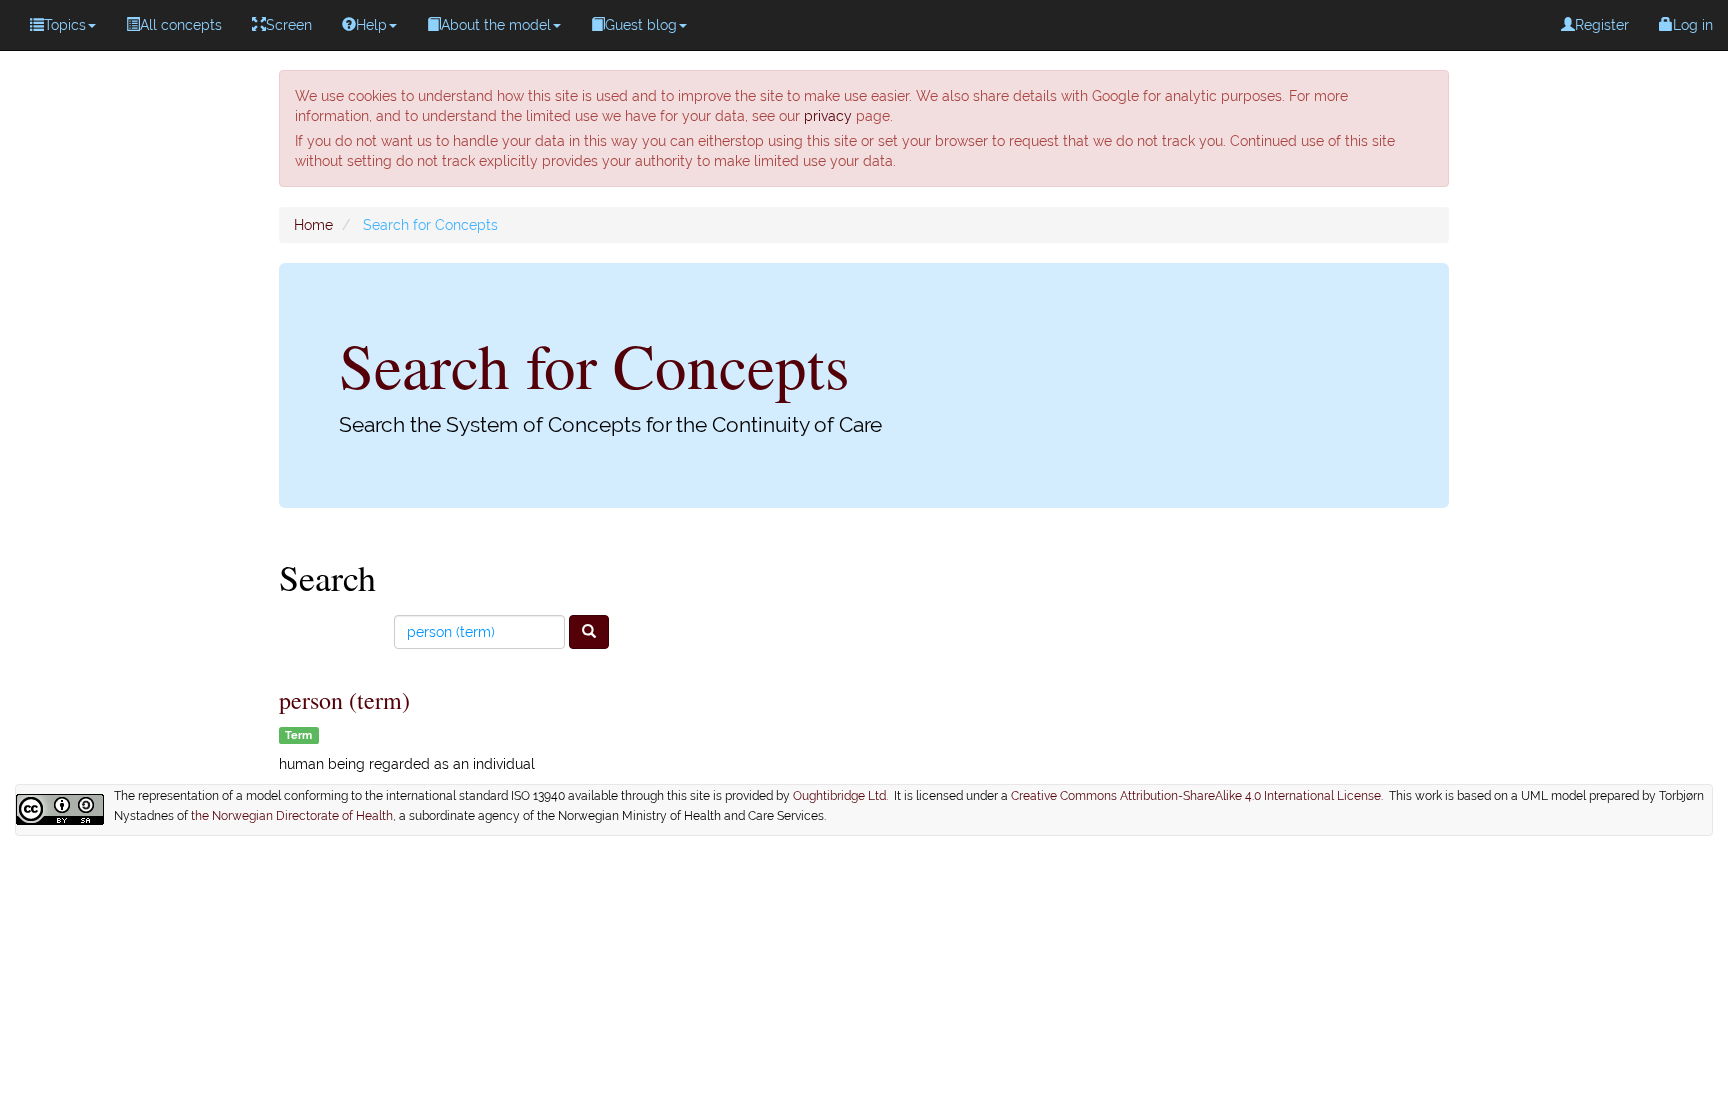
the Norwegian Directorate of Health (292, 816)
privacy (828, 116)
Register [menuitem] (1602, 25)
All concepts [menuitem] (181, 25)
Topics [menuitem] (65, 25)
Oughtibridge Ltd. (843, 796)
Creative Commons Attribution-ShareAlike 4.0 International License (1196, 796)
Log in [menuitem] (1693, 25)
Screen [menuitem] (289, 25)
